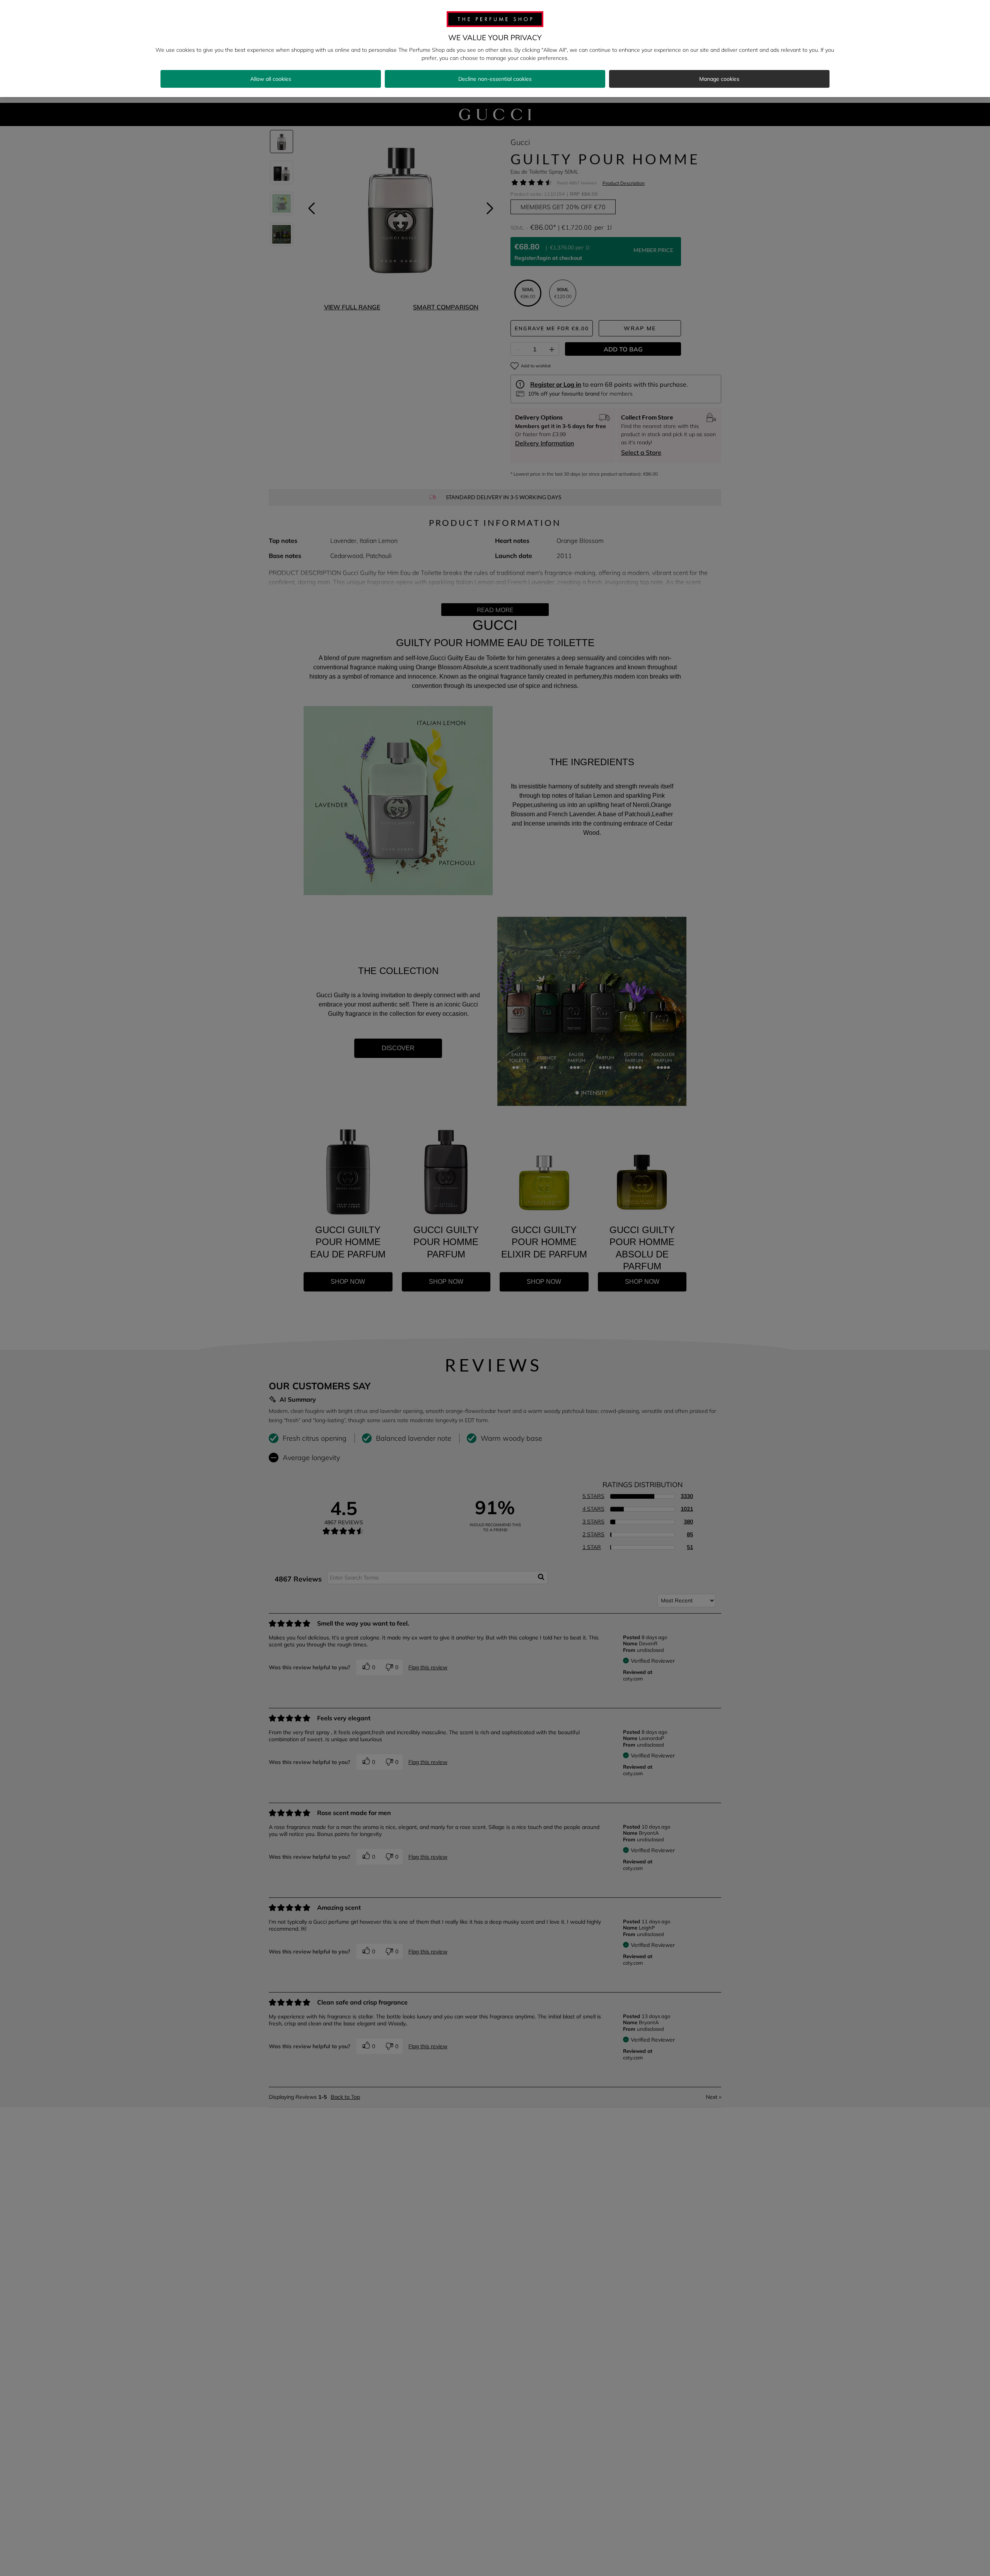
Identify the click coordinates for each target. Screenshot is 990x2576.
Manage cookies (719, 79)
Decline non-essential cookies (495, 79)
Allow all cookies (271, 79)
